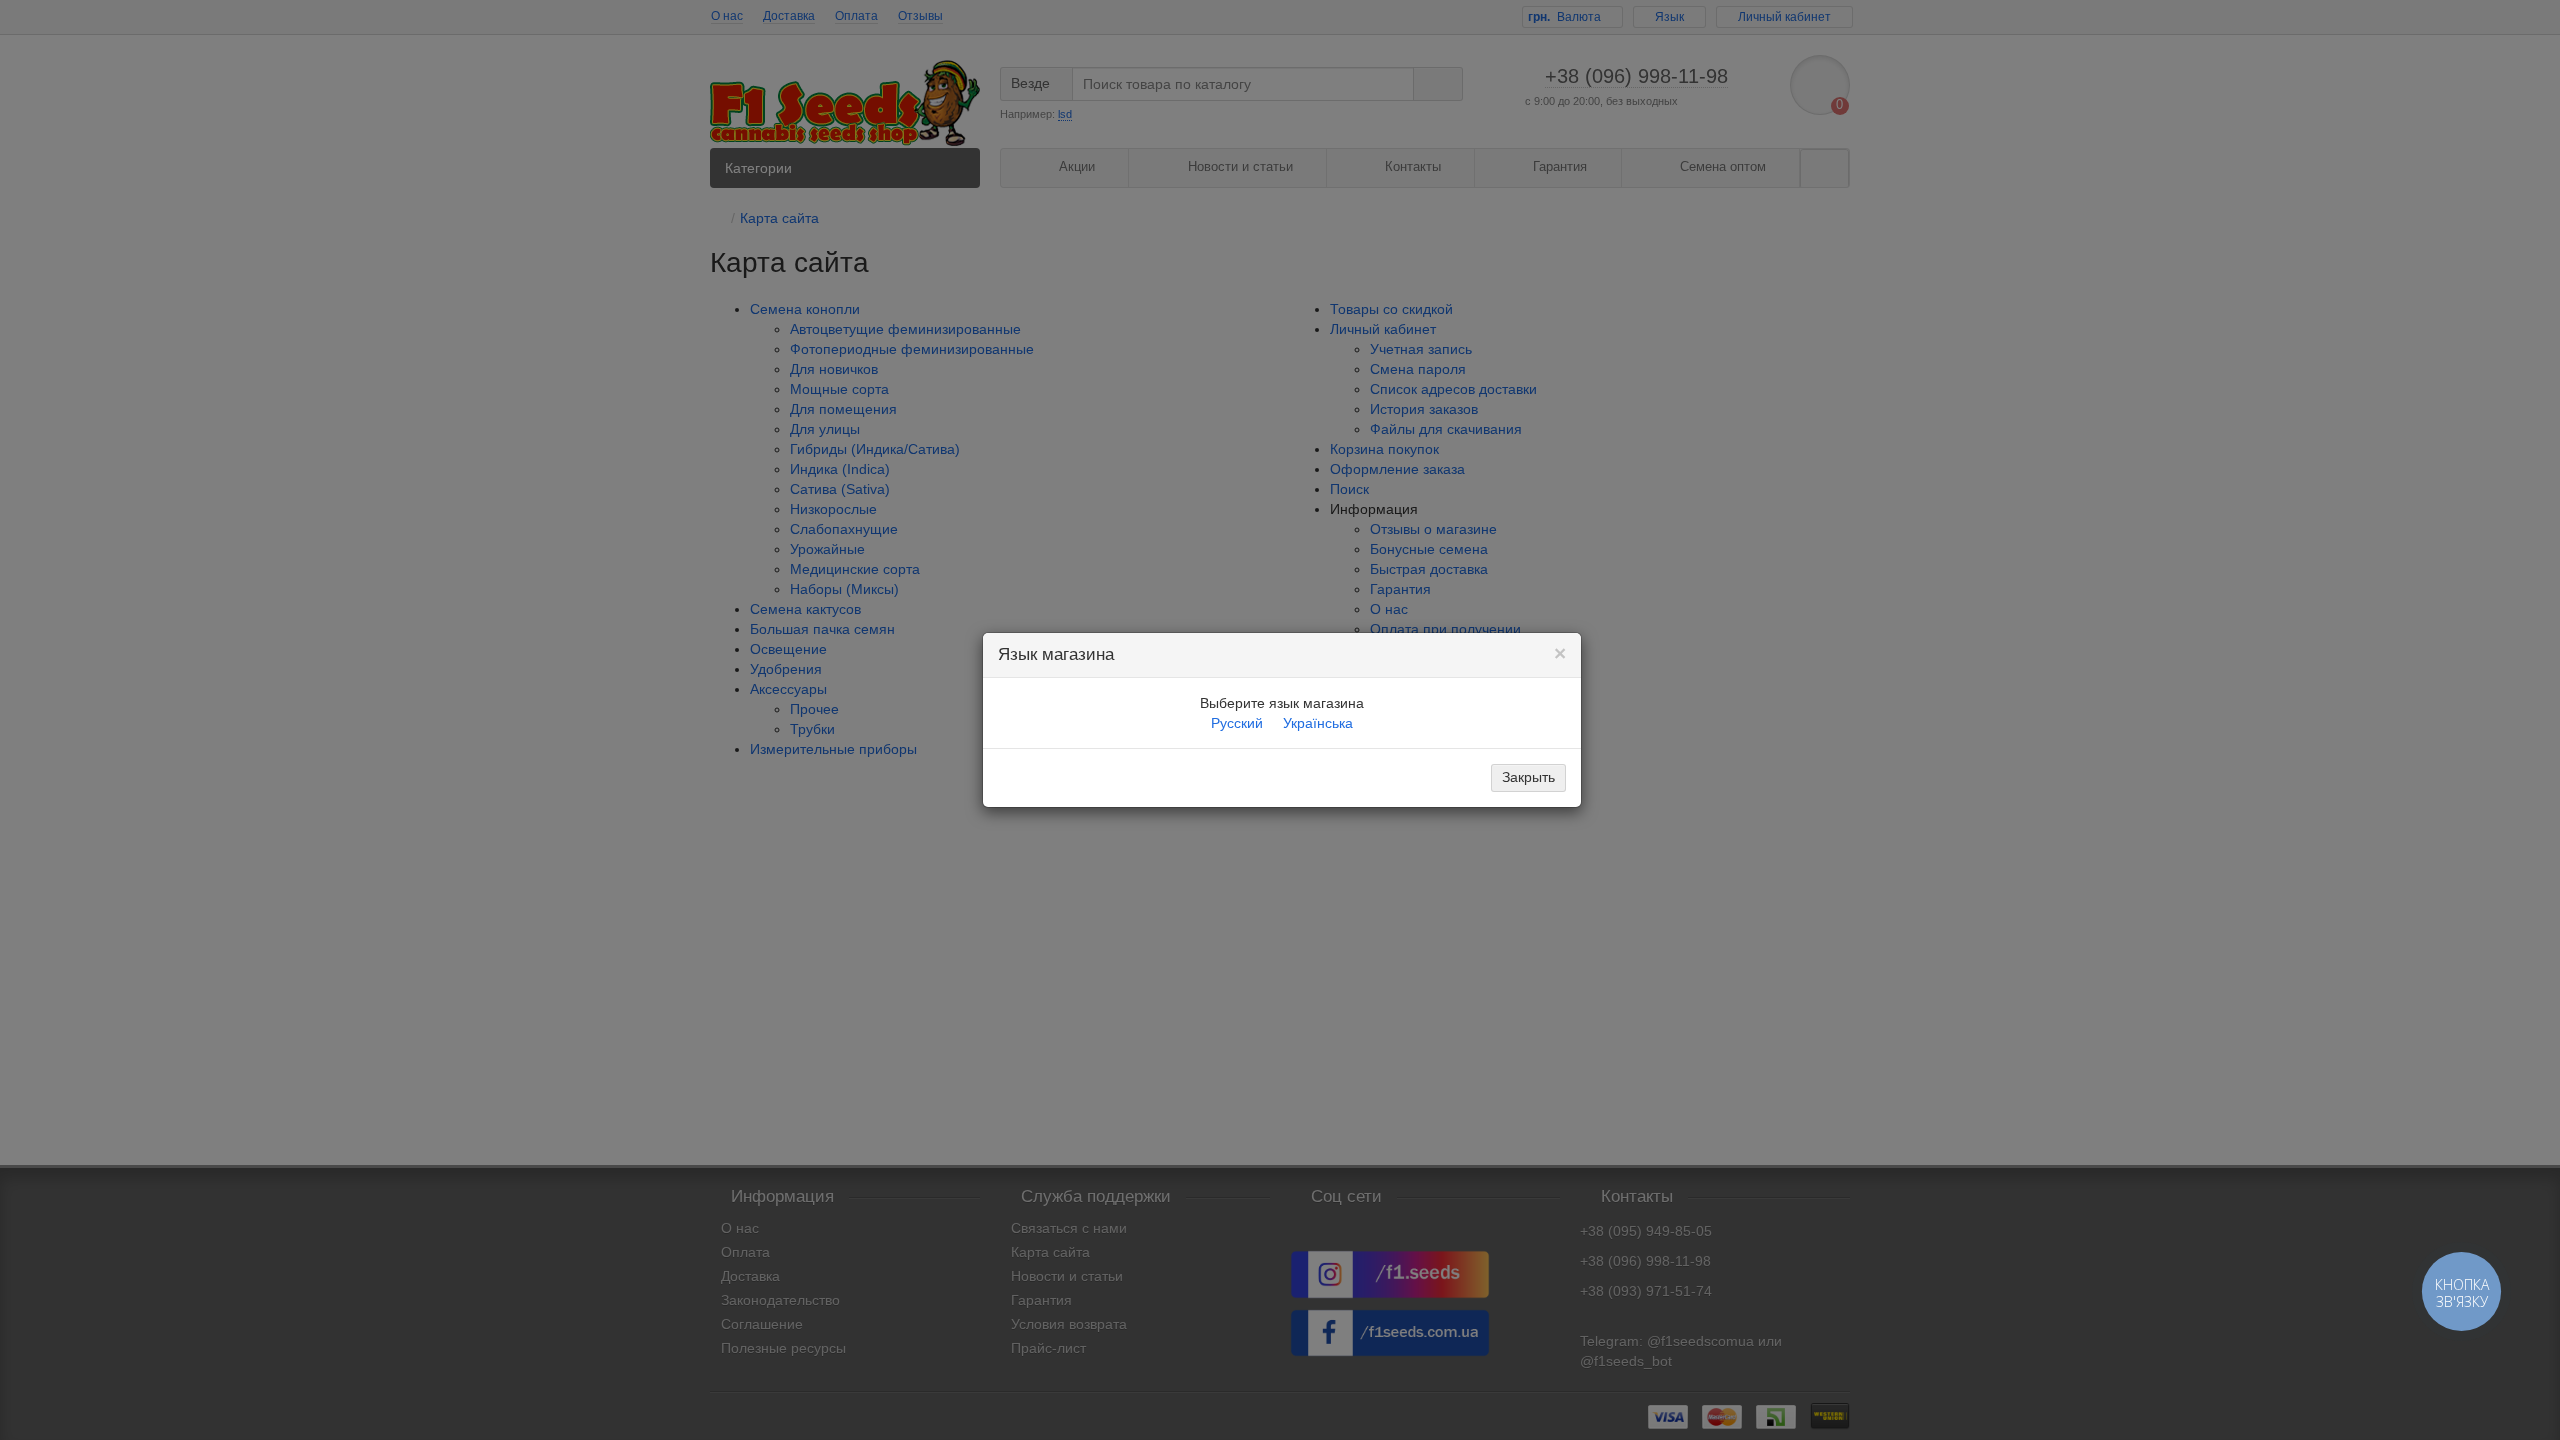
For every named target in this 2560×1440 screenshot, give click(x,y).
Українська (1318, 723)
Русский (1237, 723)
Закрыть (1528, 777)
